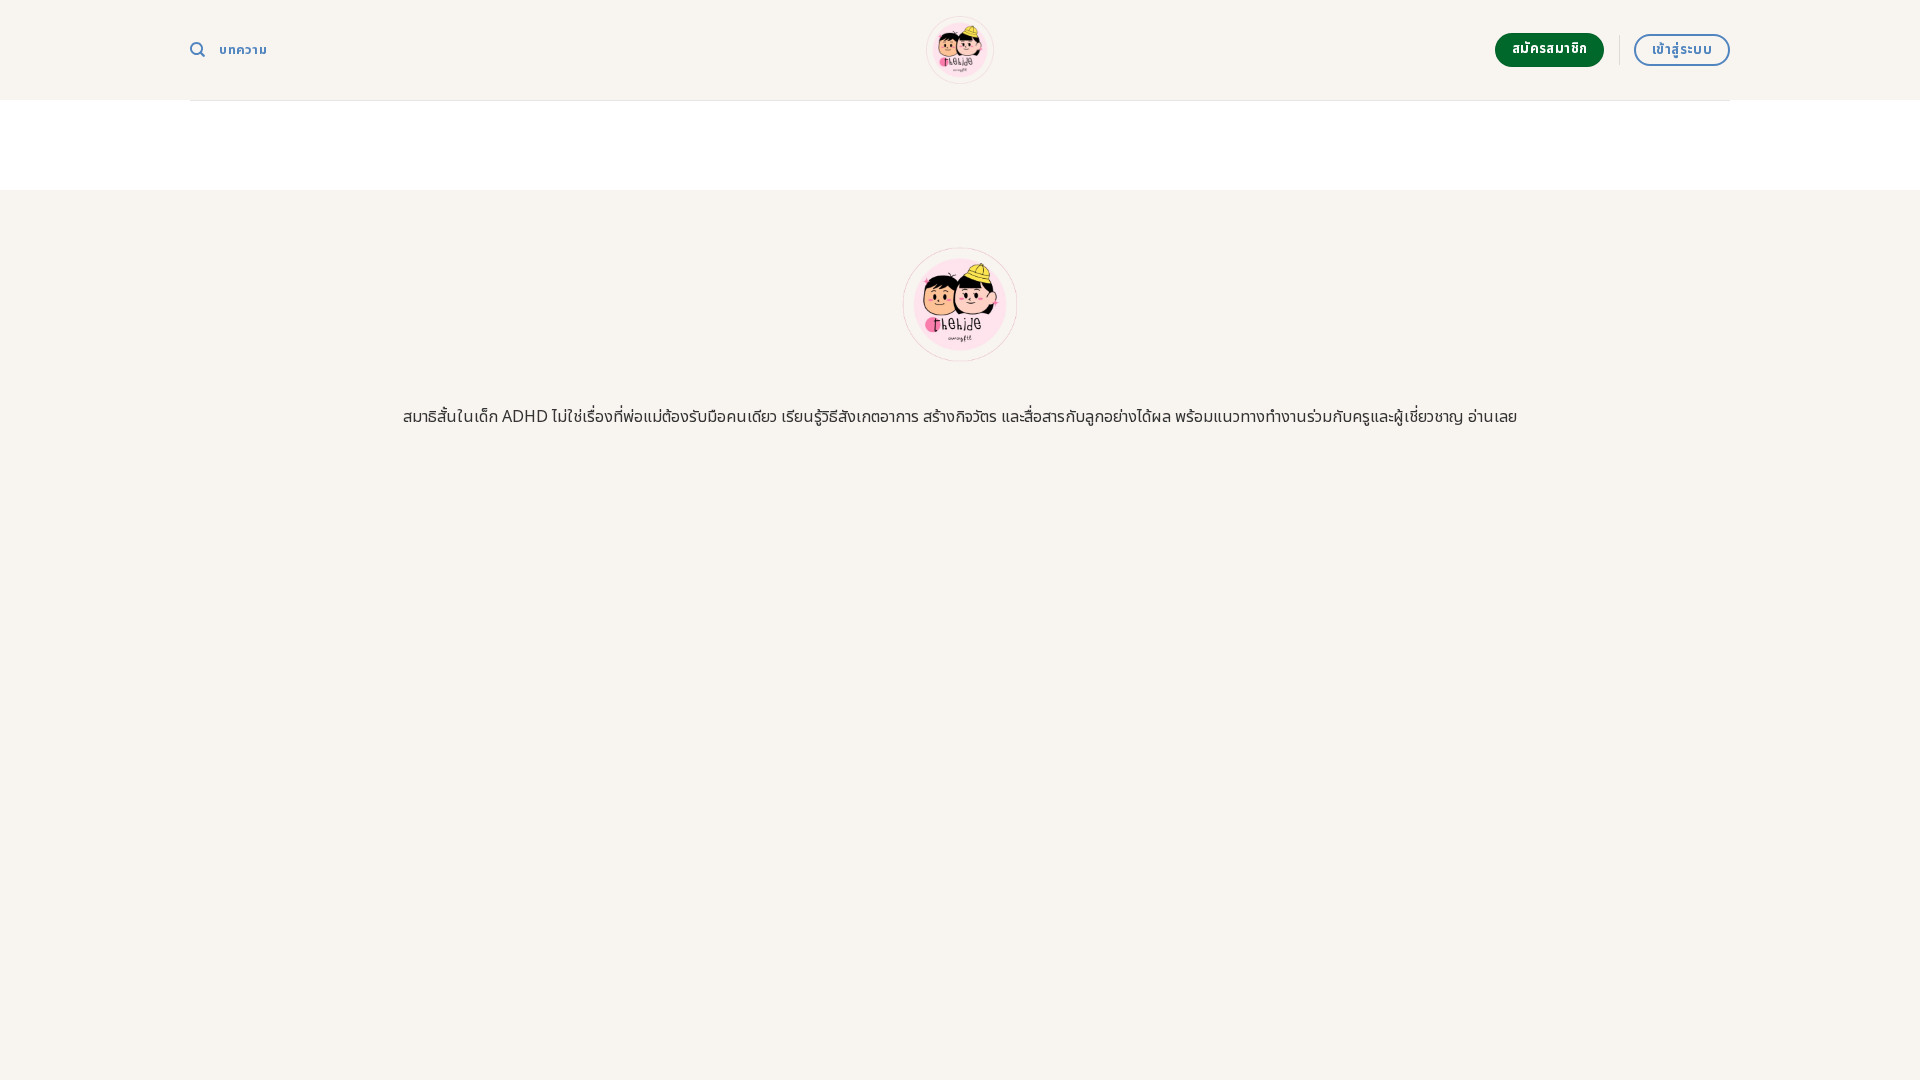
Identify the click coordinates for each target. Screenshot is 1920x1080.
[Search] (197, 50)
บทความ (243, 50)
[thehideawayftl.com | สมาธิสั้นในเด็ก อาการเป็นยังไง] (960, 50)
